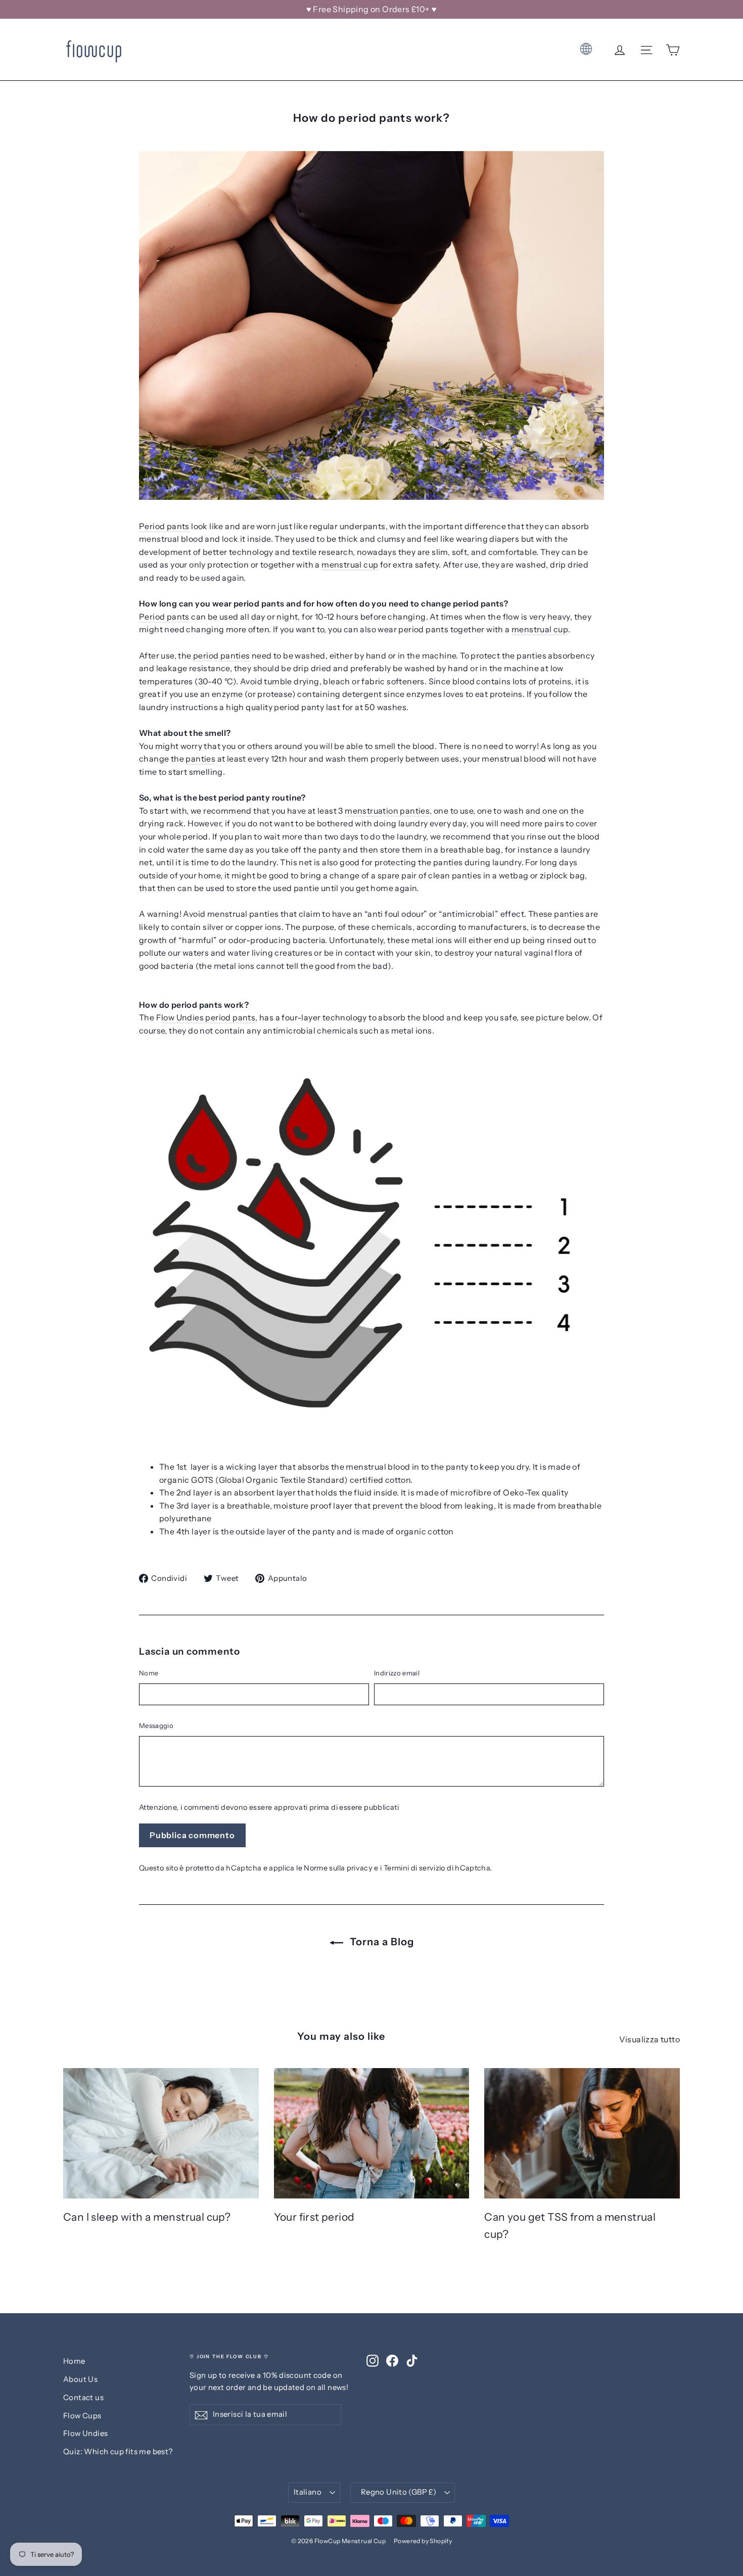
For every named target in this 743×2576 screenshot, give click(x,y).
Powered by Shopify (423, 2541)
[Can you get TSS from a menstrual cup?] (582, 2133)
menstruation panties (387, 811)
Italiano (308, 2492)
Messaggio (156, 1725)
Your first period (314, 2217)
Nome (149, 1673)
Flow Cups (82, 2416)
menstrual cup (350, 565)
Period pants (164, 526)
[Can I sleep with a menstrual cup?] (161, 2133)
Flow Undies (85, 2433)
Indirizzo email (397, 1673)
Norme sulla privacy (338, 1868)
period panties (222, 655)
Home (74, 2361)
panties (200, 759)
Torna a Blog (381, 1942)
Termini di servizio (414, 1868)
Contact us (83, 2398)
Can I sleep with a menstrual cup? (147, 2217)
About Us (80, 2379)
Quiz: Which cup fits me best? (118, 2452)
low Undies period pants (208, 1017)
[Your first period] (372, 2133)
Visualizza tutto (649, 2039)
